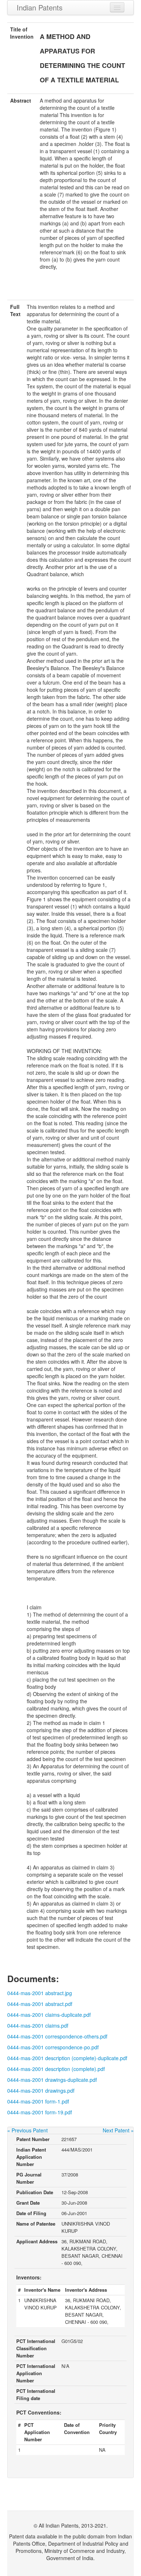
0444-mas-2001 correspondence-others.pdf (57, 2036)
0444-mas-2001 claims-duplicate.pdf (49, 2015)
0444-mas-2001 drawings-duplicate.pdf (52, 2080)
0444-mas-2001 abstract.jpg (40, 1993)
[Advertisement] (70, 289)
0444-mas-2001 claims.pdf (38, 2025)
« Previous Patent (27, 2130)
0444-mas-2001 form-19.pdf (40, 2112)
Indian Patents (40, 7)
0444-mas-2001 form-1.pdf (38, 2101)
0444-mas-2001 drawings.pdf (41, 2090)
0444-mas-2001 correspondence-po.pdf (53, 2047)
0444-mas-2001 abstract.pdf (40, 2004)
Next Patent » (118, 2130)
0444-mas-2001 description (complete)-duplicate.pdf (67, 2058)
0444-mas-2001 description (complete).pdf (56, 2069)
